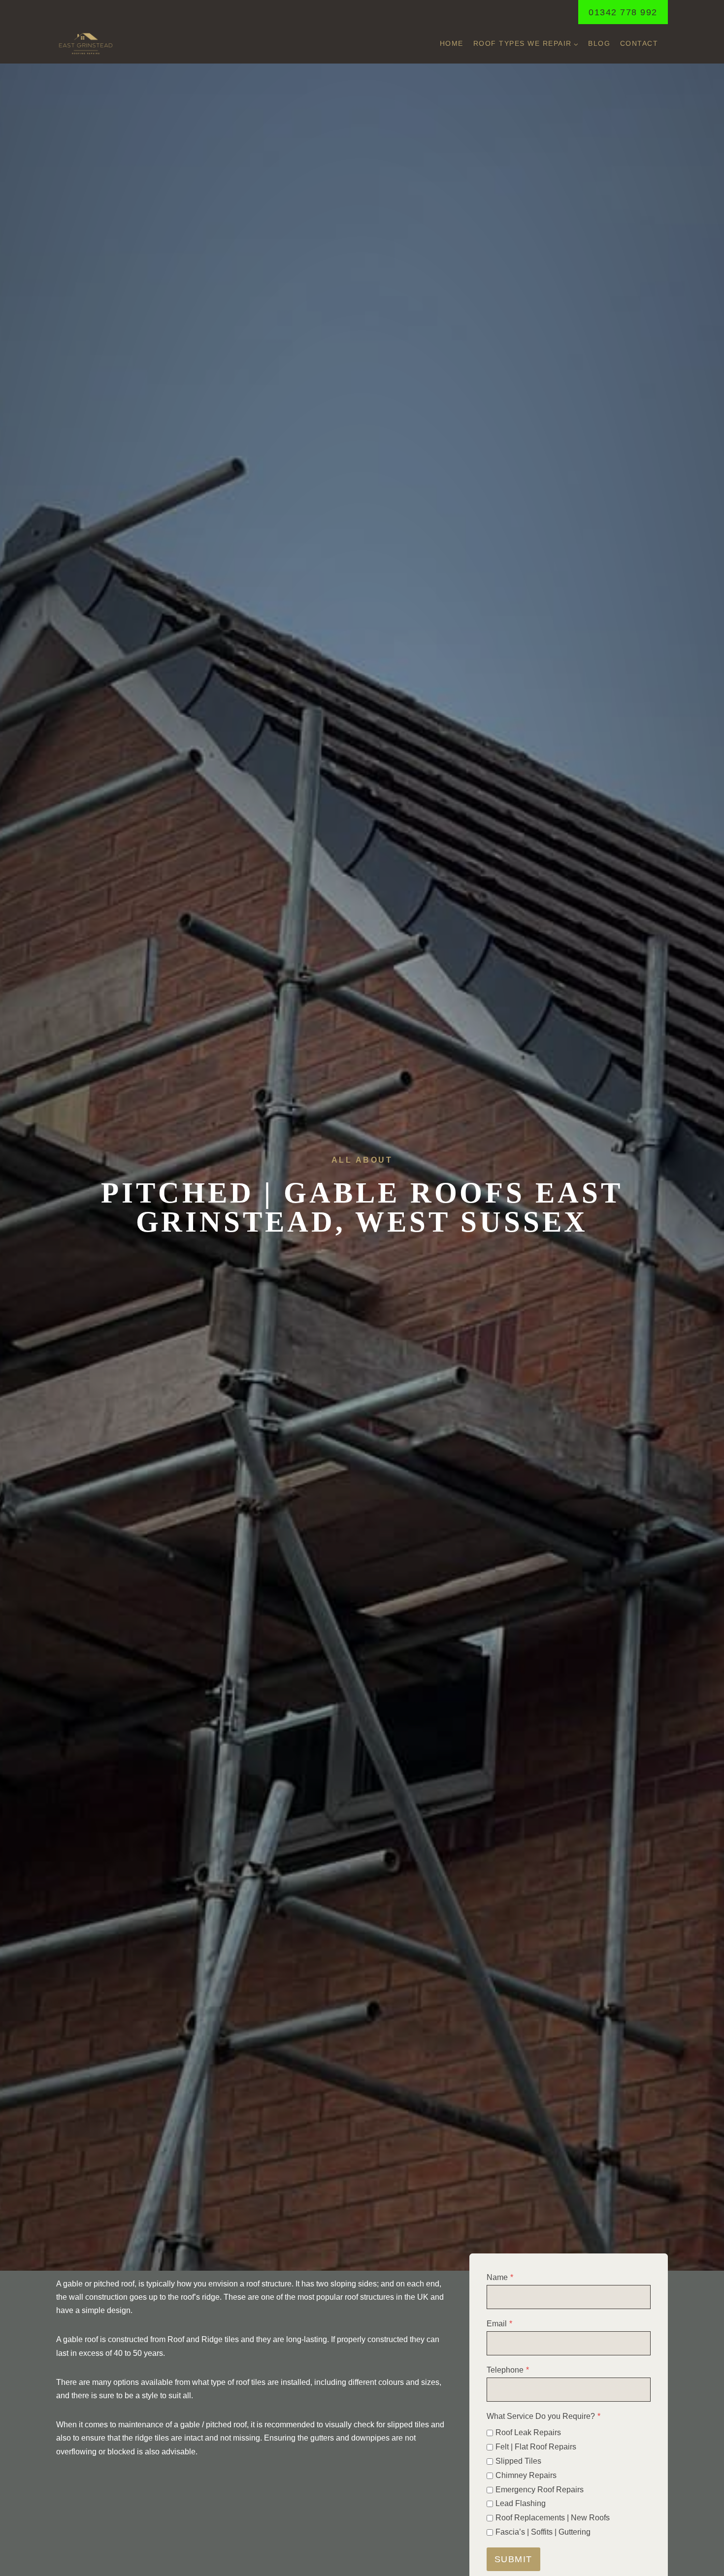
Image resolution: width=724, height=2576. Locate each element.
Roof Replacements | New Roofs (553, 2518)
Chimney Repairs (526, 2475)
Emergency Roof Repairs (540, 2490)
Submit (513, 2559)
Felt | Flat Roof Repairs (536, 2447)
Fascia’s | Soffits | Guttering (543, 2532)
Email (499, 2324)
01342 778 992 (623, 12)
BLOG (599, 43)
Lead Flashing (521, 2503)
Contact (639, 43)
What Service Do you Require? (543, 2416)
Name (500, 2277)
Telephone (508, 2370)
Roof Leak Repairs (528, 2432)
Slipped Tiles (518, 2461)
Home (452, 43)
